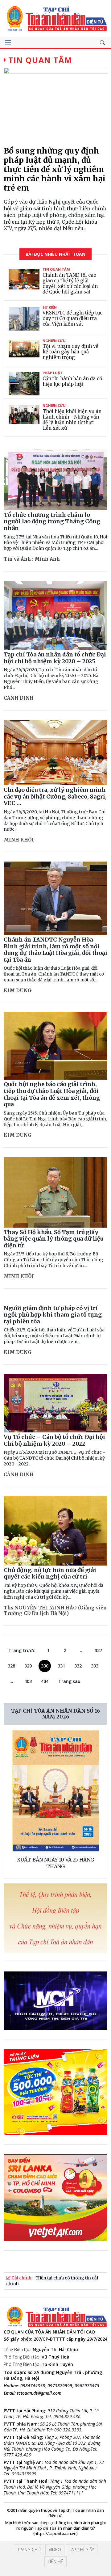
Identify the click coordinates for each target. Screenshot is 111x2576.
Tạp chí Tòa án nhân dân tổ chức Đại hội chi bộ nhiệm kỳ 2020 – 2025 (55, 658)
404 (45, 1681)
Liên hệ (55, 2561)
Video (55, 2550)
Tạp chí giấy (82, 2550)
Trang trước (22, 1650)
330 (45, 1666)
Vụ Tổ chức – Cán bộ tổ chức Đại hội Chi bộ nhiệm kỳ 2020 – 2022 (54, 1440)
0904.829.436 (67, 2416)
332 (78, 1666)
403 (28, 1681)
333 (95, 1666)
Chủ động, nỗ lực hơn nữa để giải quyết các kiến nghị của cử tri (50, 1573)
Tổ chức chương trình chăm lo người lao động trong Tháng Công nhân (52, 521)
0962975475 (87, 2386)
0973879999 (60, 2386)
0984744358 (33, 2386)
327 (98, 1650)
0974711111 (71, 2493)
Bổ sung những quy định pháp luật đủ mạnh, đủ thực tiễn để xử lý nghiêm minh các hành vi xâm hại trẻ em (55, 169)
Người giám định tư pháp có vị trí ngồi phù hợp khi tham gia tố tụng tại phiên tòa (53, 1315)
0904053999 (24, 2474)
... (82, 1650)
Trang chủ (29, 2550)
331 (61, 1666)
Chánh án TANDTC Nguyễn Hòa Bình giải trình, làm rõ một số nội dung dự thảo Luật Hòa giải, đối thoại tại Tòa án (55, 950)
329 (28, 1666)
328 (11, 1666)
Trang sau (69, 1681)
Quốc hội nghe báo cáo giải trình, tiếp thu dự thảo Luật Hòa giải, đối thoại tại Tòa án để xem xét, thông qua (52, 1094)
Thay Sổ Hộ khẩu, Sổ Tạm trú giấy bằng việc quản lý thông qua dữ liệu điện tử (53, 1239)
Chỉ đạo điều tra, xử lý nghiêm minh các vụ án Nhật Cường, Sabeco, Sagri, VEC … (55, 796)
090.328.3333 (68, 2430)
